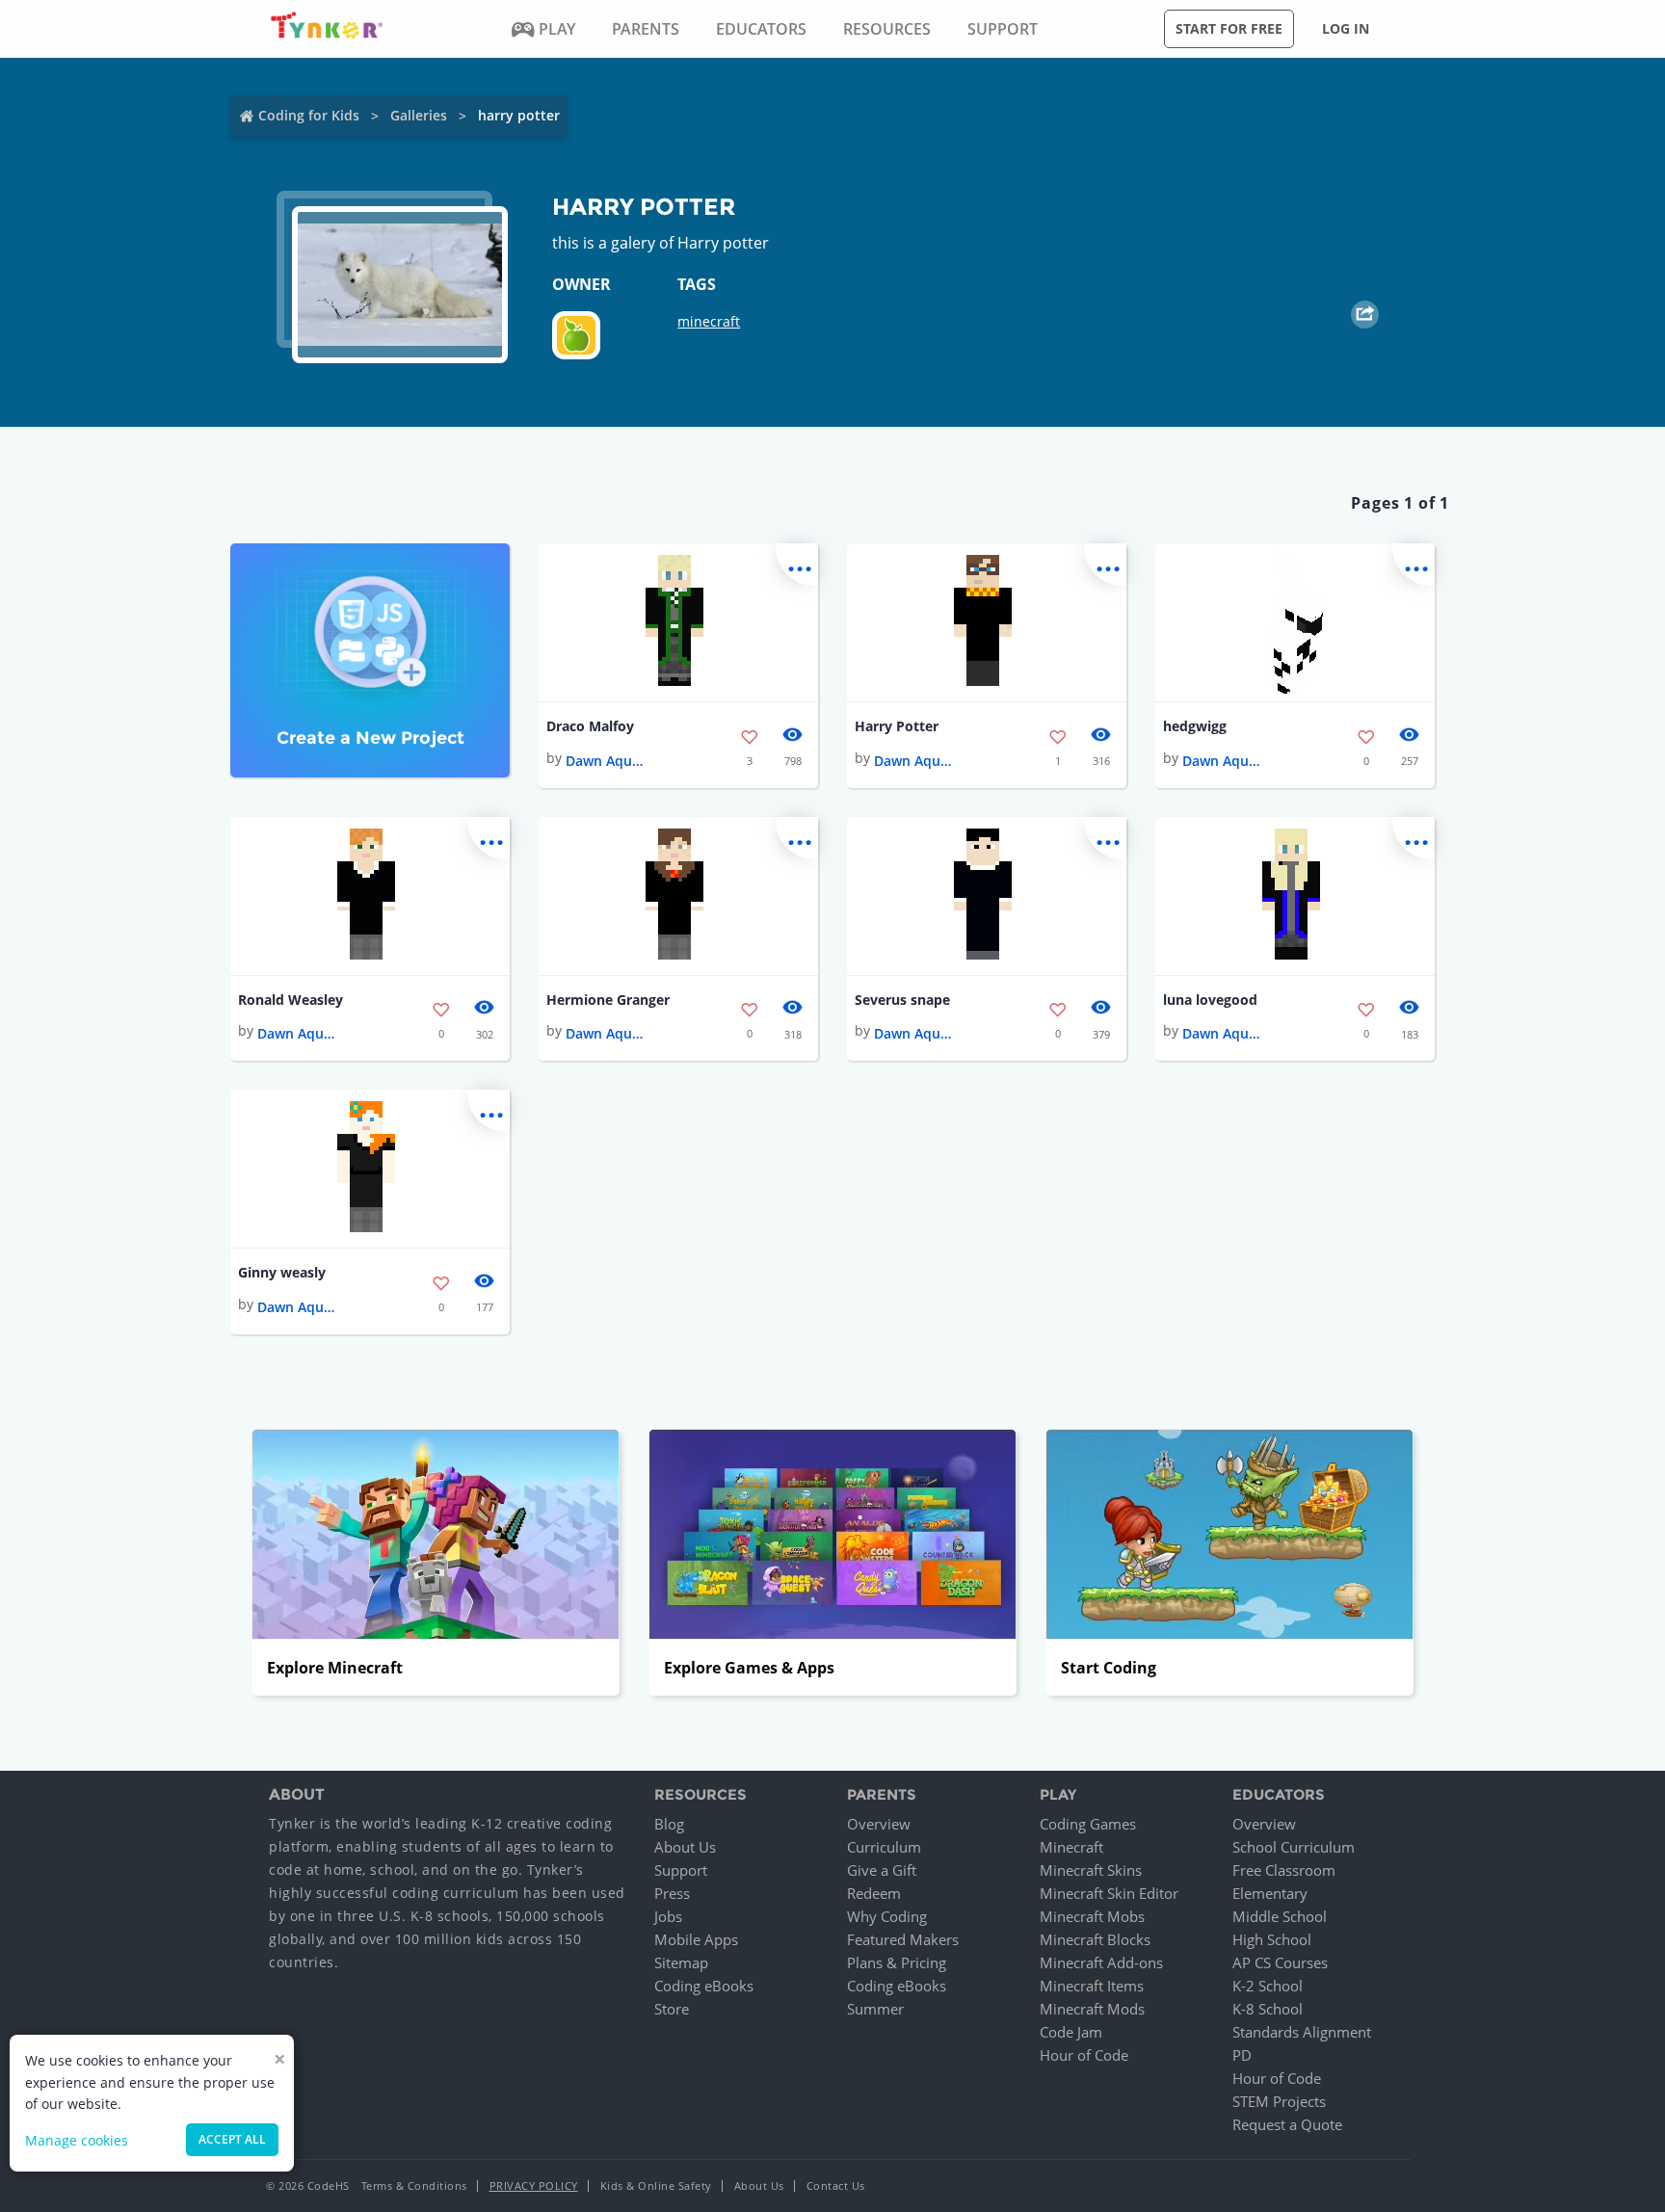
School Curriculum (1294, 1847)
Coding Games (1088, 1824)
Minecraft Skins (1091, 1870)
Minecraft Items (1092, 1986)
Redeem (874, 1893)
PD (1242, 2055)
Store (672, 2009)
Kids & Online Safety (656, 2186)
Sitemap (681, 1962)
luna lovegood (1210, 1000)
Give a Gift (882, 1870)
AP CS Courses (1280, 1962)
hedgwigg (1195, 726)
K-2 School (1268, 1986)
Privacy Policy (534, 2186)
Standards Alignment (1302, 2032)
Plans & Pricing (897, 1962)
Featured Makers (903, 1939)
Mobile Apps (696, 1939)
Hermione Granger (608, 1000)
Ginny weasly (282, 1272)
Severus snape (902, 1000)
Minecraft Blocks (1095, 1939)
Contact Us (836, 2186)
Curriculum (884, 1847)
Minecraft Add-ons (1101, 1962)
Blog (669, 1824)
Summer (875, 2009)
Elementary (1270, 1893)
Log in (1346, 28)
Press (672, 1893)
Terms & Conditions (414, 2186)
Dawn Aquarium (604, 761)
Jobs (668, 1916)
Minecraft (1071, 1847)
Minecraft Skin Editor (1109, 1893)
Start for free (1229, 28)
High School (1272, 1939)
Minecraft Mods (1092, 2009)
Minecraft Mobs (1092, 1916)
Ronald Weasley (291, 1000)
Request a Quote (1287, 2124)
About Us (685, 1847)
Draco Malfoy (590, 726)
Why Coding (887, 1916)
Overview (879, 1824)
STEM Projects (1279, 2101)
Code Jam (1071, 2032)
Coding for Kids (309, 115)
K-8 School (1268, 2009)
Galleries (419, 115)
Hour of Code (1084, 2055)
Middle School (1280, 1916)
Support (681, 1870)
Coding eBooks (704, 1986)
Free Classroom (1284, 1870)
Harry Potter (897, 726)
